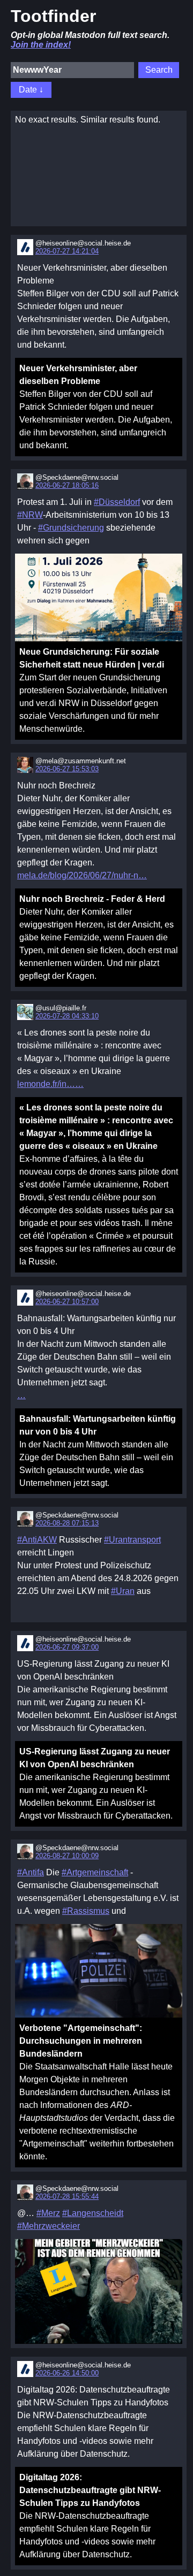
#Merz (48, 2213)
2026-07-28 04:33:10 (67, 1016)
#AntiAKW (37, 1540)
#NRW (30, 515)
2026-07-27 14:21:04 (67, 251)
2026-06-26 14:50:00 (67, 2373)
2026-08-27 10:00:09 (67, 1856)
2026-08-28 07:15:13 (67, 1523)
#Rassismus (86, 1911)
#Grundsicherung (71, 528)
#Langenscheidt (93, 2213)
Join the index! (41, 45)
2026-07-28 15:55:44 (67, 2196)
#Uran (123, 1591)
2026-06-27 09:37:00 (67, 1647)
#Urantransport (132, 1540)
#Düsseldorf (117, 502)
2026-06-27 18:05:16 (67, 485)
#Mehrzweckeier (49, 2226)
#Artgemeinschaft (95, 1872)
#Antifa (31, 1872)
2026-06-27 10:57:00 (67, 1302)
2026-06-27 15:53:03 (67, 769)
